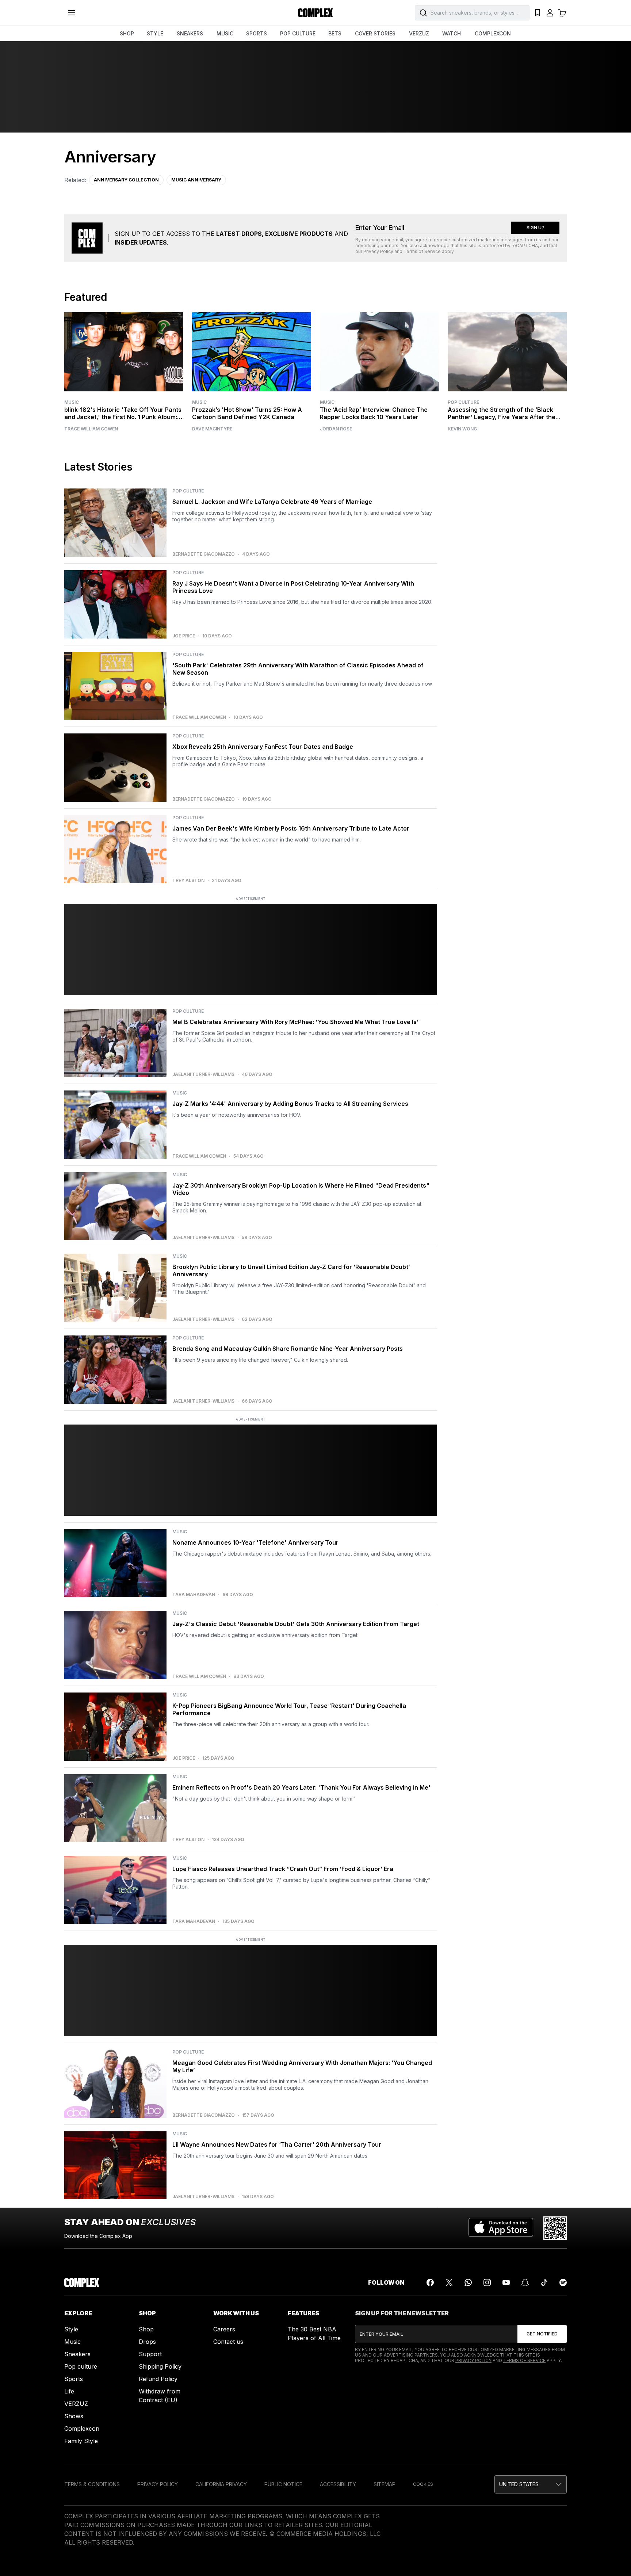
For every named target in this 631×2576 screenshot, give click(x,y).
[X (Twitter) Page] (449, 2282)
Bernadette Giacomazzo (204, 554)
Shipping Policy (160, 2366)
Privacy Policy (378, 251)
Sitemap (385, 2484)
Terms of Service (422, 251)
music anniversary (196, 180)
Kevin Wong (462, 429)
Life (69, 2391)
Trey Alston (188, 881)
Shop (146, 2329)
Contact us (228, 2342)
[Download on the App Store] (501, 2228)
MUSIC (225, 33)
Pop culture (81, 2366)
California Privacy (221, 2484)
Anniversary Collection (126, 180)
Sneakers (77, 2354)
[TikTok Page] (544, 2282)
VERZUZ (419, 33)
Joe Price (184, 636)
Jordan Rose (336, 429)
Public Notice (283, 2484)
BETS (335, 33)
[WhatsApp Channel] (468, 2282)
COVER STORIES (375, 33)
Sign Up (536, 228)
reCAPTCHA (525, 246)
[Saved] (538, 13)
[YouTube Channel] (506, 2282)
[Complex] (315, 13)
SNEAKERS (190, 33)
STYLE (155, 33)
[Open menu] (72, 13)
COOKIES (423, 2484)
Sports (74, 2379)
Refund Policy (158, 2379)
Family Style (81, 2441)
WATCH (452, 33)
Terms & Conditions (92, 2484)
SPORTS (257, 33)
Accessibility (338, 2484)
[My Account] (550, 13)
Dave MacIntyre (212, 429)
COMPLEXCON (493, 33)
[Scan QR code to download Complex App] (555, 2228)
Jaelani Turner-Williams (203, 1074)
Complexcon (82, 2429)
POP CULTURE (298, 33)
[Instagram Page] (487, 2282)
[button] (531, 2484)
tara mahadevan (194, 1595)
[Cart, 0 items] (562, 13)
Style (71, 2329)
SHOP (127, 33)
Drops (147, 2342)
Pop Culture (463, 402)
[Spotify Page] (563, 2282)
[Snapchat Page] (525, 2282)
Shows (74, 2416)
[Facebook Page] (430, 2282)
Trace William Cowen (91, 429)
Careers (224, 2329)
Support (150, 2354)
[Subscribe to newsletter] (542, 2334)
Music (72, 402)
